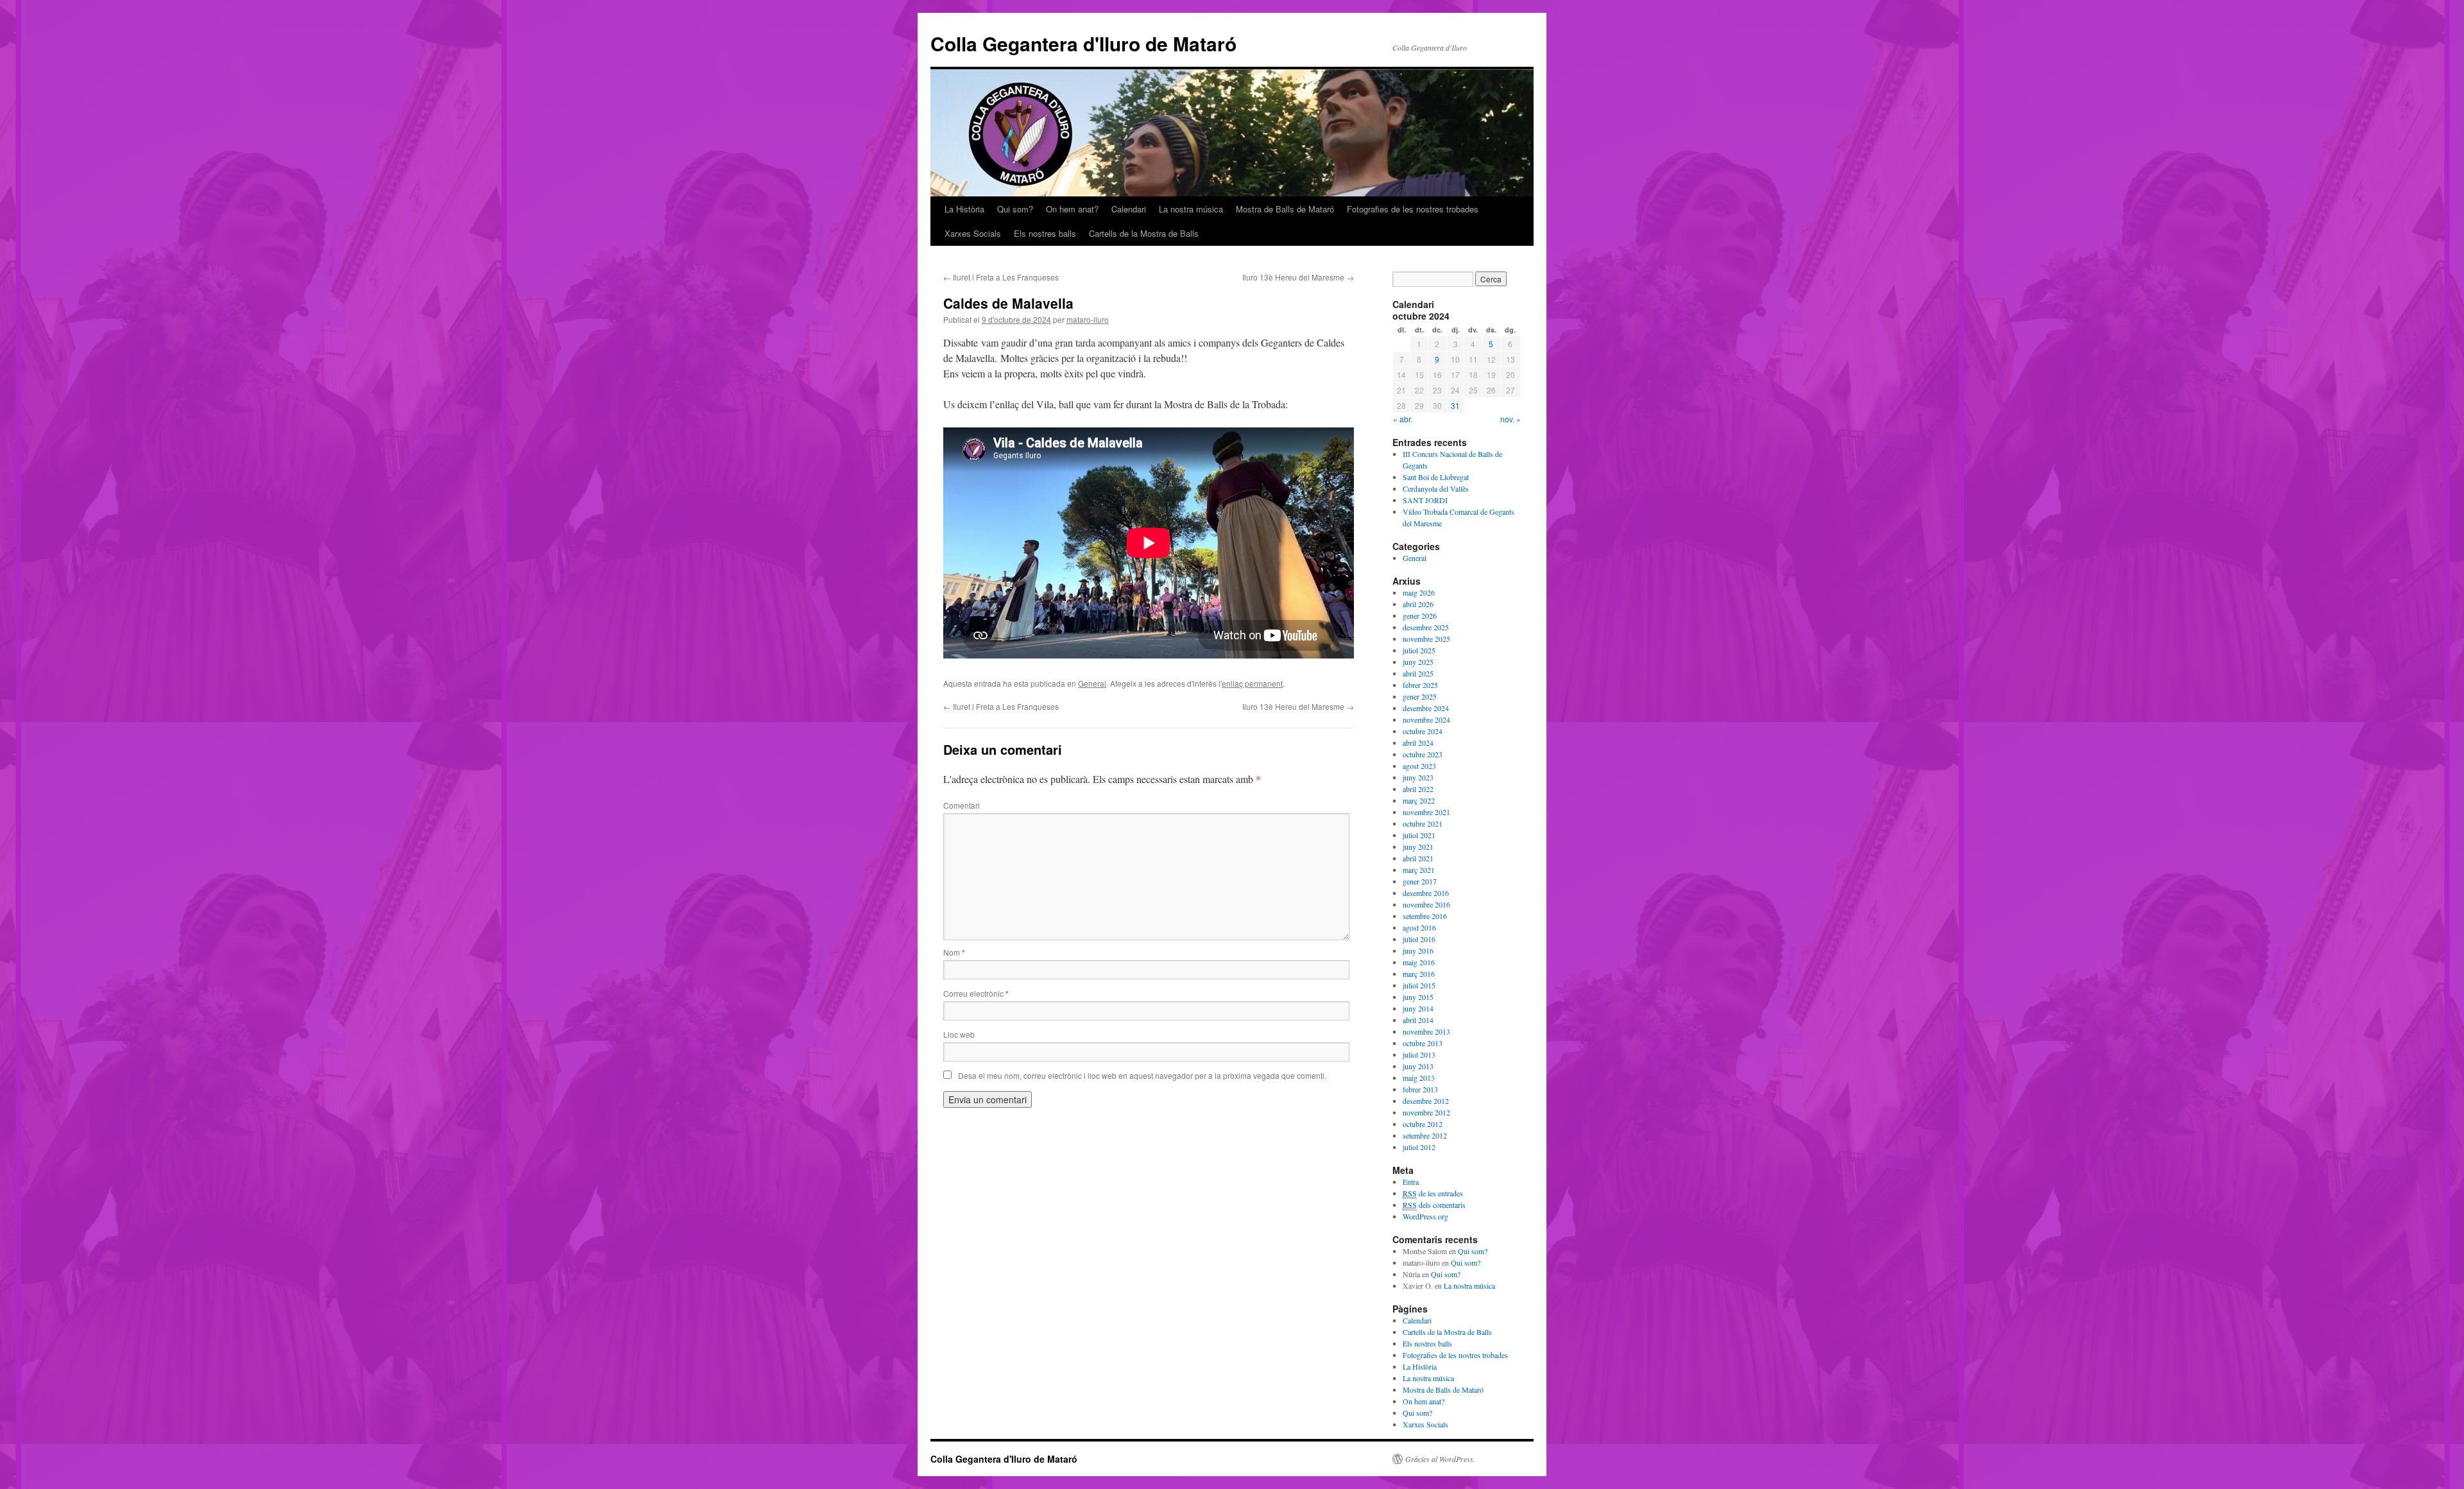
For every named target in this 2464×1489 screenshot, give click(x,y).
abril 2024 (1418, 743)
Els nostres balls (1045, 233)
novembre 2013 (1426, 1031)
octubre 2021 (1423, 823)
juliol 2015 (1419, 985)
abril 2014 (1418, 1020)
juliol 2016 (1419, 939)
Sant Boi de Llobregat (1436, 477)
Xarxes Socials (973, 233)
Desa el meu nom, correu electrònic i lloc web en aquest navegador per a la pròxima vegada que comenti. (1142, 1075)
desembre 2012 (1426, 1101)
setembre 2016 (1425, 916)
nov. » (1510, 419)
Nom (954, 952)
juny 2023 (1418, 777)
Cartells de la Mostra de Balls (1144, 233)
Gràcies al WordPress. (1440, 1459)
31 (1455, 405)
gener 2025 (1420, 696)
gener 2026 (1420, 615)
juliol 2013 (1419, 1054)
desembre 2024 (1426, 708)
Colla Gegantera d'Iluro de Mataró (1083, 43)
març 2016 (1419, 974)
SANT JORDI (1425, 500)
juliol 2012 (1419, 1147)
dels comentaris (1434, 1205)
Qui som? (1015, 209)
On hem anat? (1072, 209)
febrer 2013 (1420, 1089)
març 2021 (1419, 870)
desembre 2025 (1426, 627)
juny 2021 (1418, 847)
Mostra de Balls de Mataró (1285, 209)
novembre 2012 (1426, 1112)
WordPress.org (1425, 1216)
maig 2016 (1419, 962)
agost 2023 (1419, 766)
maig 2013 (1419, 1078)
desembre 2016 (1426, 893)
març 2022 (1419, 800)
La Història (964, 209)
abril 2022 (1418, 789)
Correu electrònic (976, 993)
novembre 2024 (1426, 719)
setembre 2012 (1425, 1135)
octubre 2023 (1423, 754)
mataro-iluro (1088, 319)
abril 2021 (1418, 858)
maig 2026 (1419, 592)
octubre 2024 (1423, 731)
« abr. (1403, 419)
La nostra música (1191, 209)
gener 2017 (1420, 881)
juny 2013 (1418, 1066)
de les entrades (1433, 1193)
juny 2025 (1418, 662)
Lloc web (959, 1034)
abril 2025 (1418, 673)
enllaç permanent (1252, 683)
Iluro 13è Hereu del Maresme (1298, 277)
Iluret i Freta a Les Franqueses (1001, 277)
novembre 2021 (1426, 812)
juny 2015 (1418, 997)
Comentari (962, 805)
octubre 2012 (1423, 1124)
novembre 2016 (1426, 904)
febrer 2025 (1420, 685)
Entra (1411, 1182)
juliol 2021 (1419, 835)
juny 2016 (1418, 951)
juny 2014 (1418, 1008)
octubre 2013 (1423, 1043)
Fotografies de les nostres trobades (1413, 209)
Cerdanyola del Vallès (1436, 488)
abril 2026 (1418, 604)
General (1092, 683)
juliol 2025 (1419, 650)
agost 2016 (1419, 927)
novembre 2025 (1426, 639)
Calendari (1129, 209)
